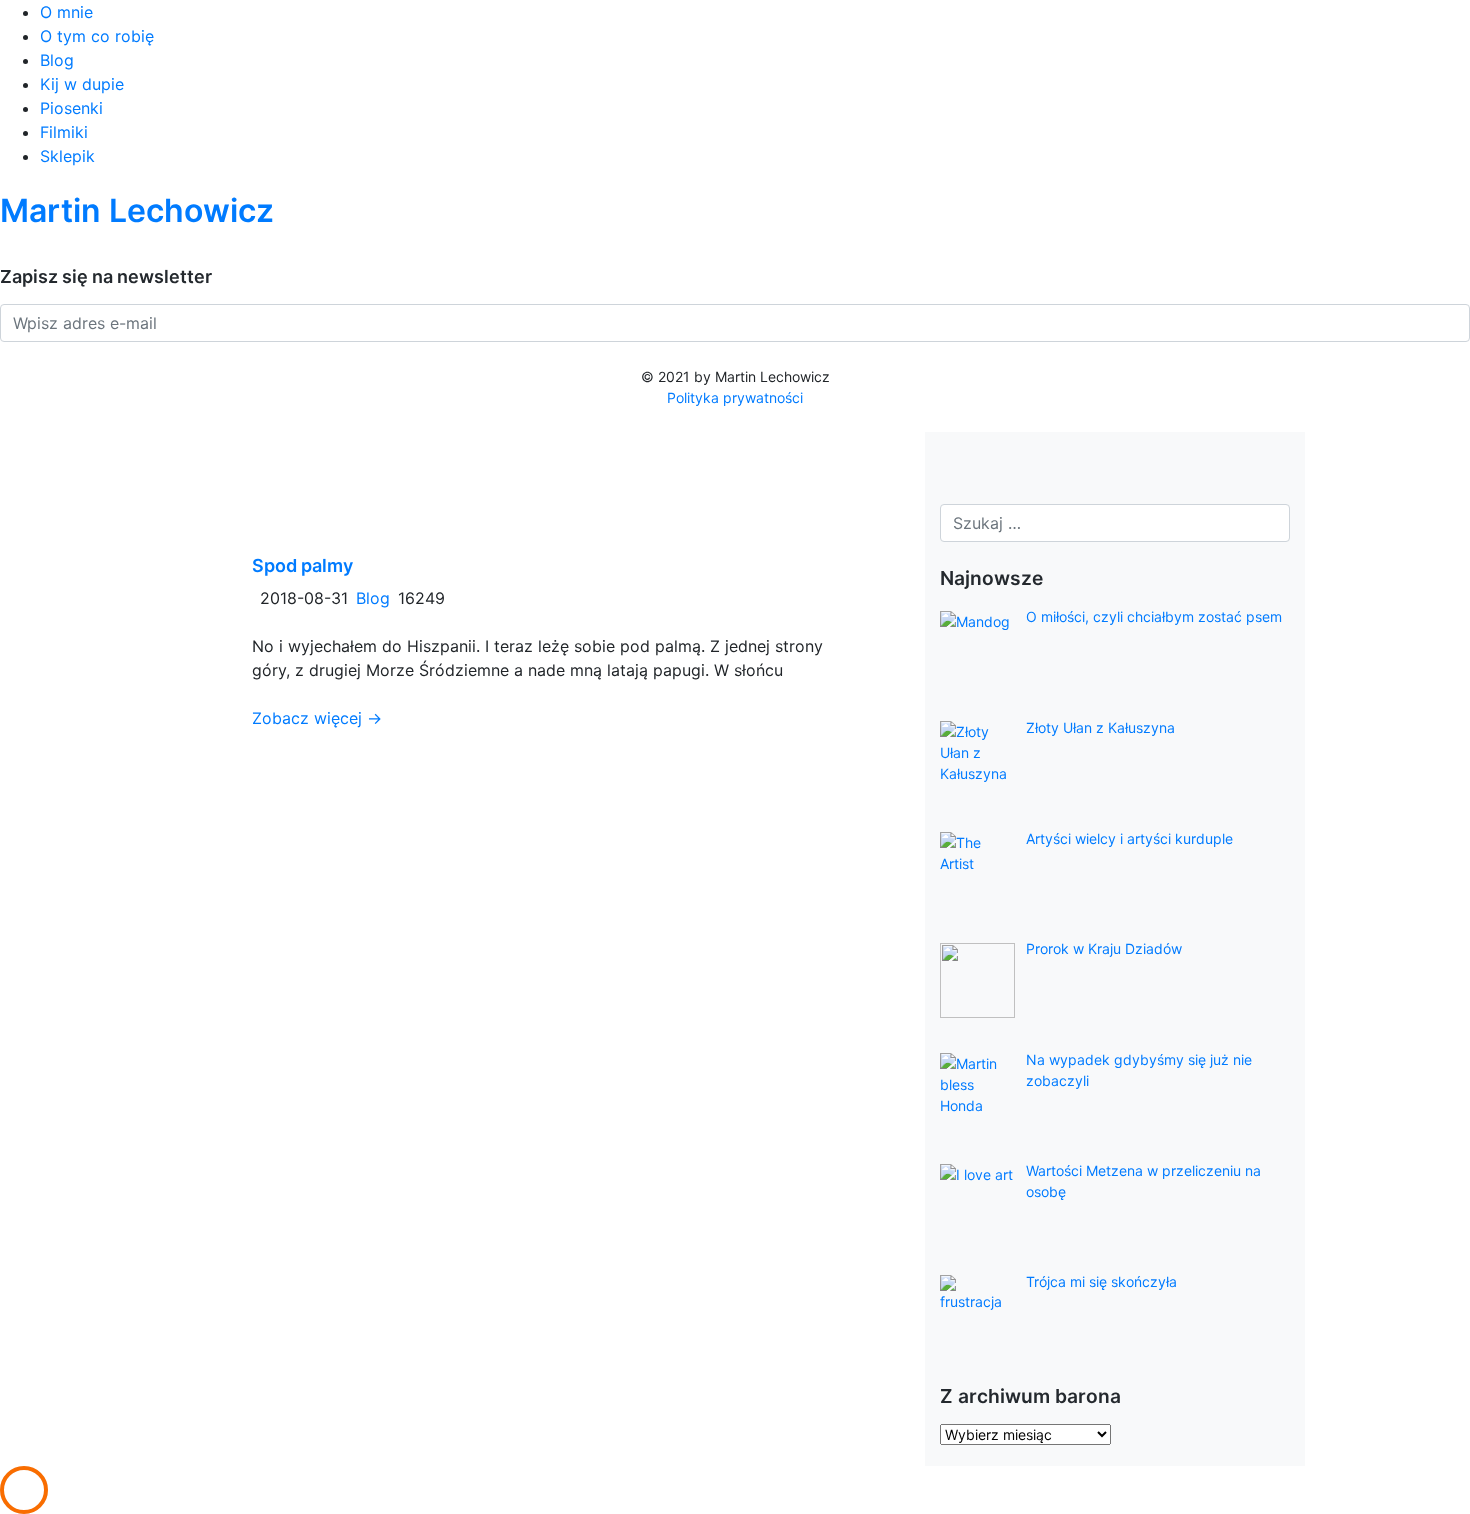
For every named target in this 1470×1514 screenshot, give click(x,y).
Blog (57, 60)
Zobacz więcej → (317, 718)
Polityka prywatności (735, 397)
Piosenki (71, 108)
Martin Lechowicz (137, 210)
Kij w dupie (82, 84)
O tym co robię (97, 36)
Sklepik (67, 156)
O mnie (66, 12)
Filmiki (64, 132)
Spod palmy (302, 565)
